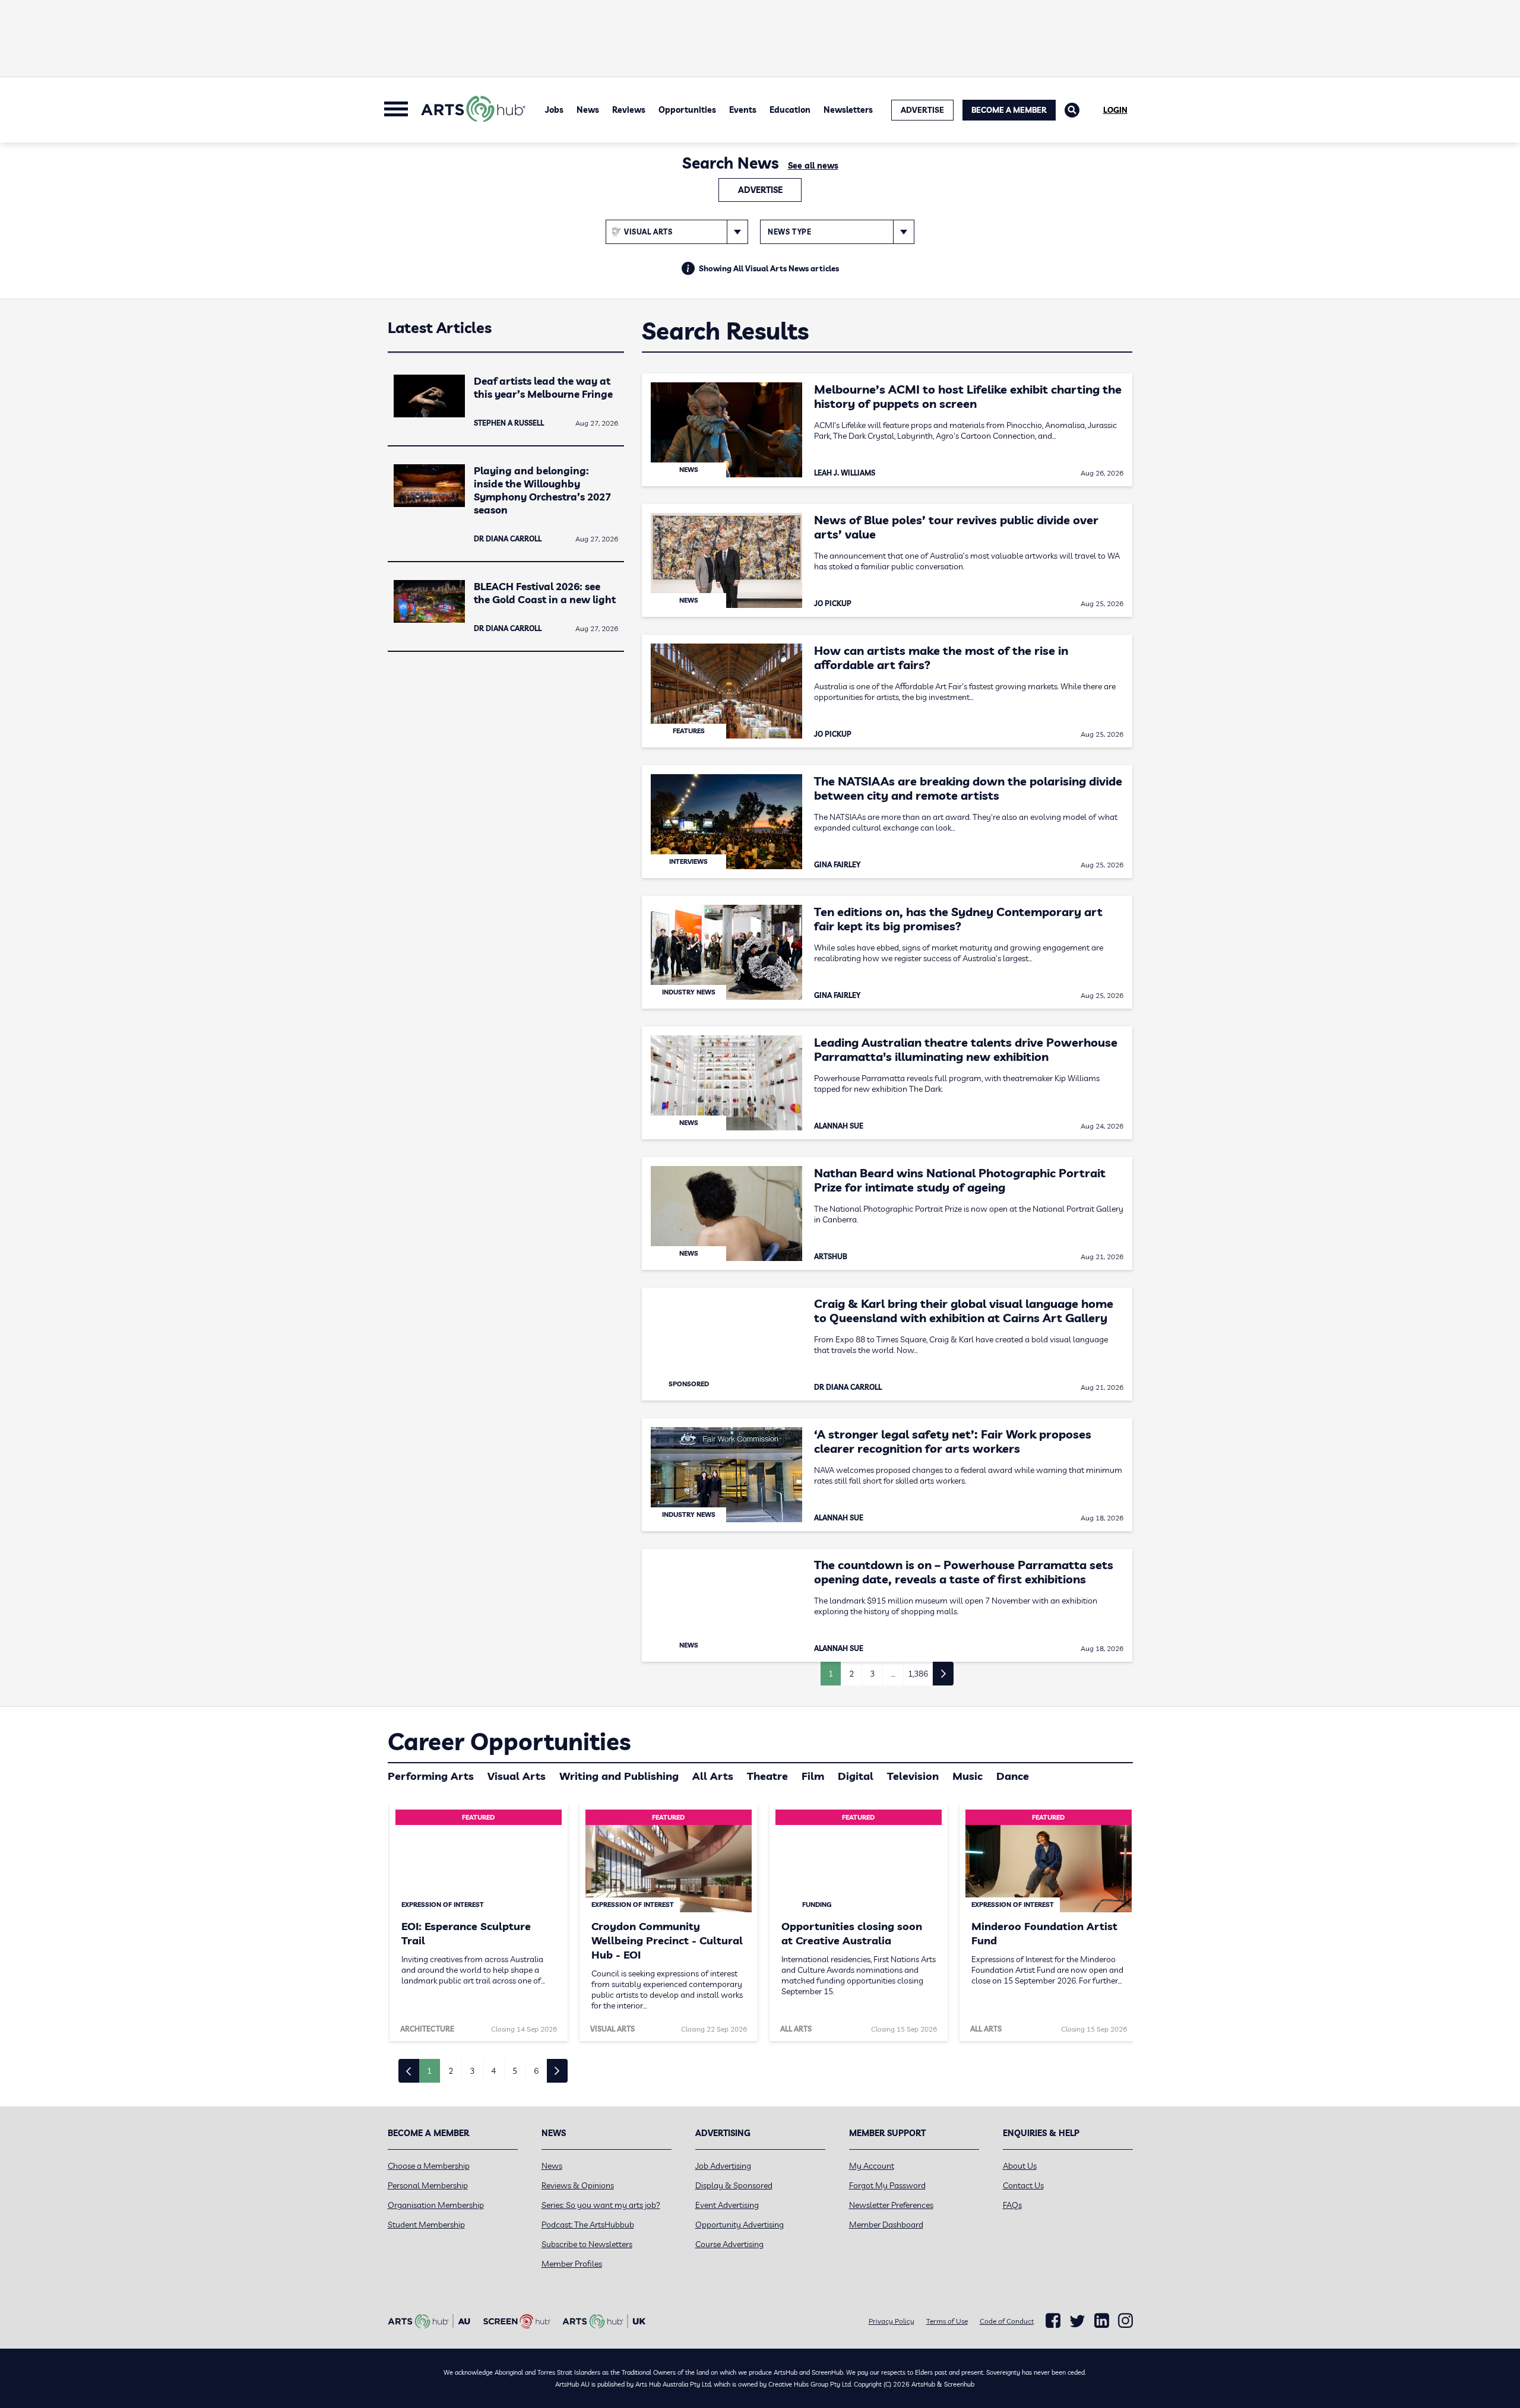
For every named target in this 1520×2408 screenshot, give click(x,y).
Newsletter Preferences (891, 2205)
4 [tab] (493, 2071)
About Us (1020, 2166)
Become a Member (1009, 110)
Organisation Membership (436, 2205)
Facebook (1053, 2321)
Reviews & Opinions (578, 2185)
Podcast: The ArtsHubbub (588, 2225)
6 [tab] (536, 2071)
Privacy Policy (892, 2321)
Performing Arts (431, 1776)
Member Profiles (572, 2264)
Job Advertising (723, 2166)
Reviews (629, 110)
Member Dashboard (886, 2225)
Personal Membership (428, 2185)
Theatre (767, 1776)
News (588, 110)
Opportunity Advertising (740, 2225)
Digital (856, 1776)
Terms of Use (947, 2321)
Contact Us (1023, 2185)
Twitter (1077, 2321)
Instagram (1125, 2321)
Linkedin (1102, 2321)
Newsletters (848, 110)
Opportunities (687, 110)
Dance (1013, 1776)
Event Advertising (727, 2205)
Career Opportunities (509, 1741)
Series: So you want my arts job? (601, 2205)
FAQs (1012, 2205)
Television (913, 1776)
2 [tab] (451, 2071)
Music (968, 1776)
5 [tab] (515, 2071)
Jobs (554, 110)
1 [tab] (429, 2071)
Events (743, 110)
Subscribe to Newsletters (587, 2244)
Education (790, 110)
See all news (813, 166)
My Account (872, 2166)
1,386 (918, 1674)
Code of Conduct (1007, 2321)
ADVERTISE (922, 110)
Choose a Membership (429, 2166)
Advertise (760, 190)
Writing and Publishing (619, 1776)
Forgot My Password (887, 2185)
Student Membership (426, 2225)
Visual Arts (517, 1776)
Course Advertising (729, 2244)
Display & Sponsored (734, 2185)
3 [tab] (472, 2071)
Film (813, 1776)
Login (1115, 110)
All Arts (713, 1776)
